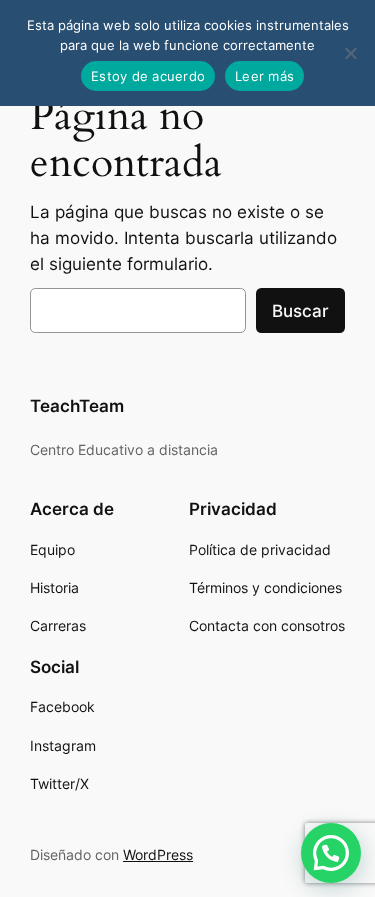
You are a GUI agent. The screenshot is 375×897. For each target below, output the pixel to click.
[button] (331, 853)
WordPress (158, 854)
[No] (350, 53)
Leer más (264, 76)
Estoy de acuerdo (148, 76)
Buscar (300, 311)
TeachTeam (77, 406)
